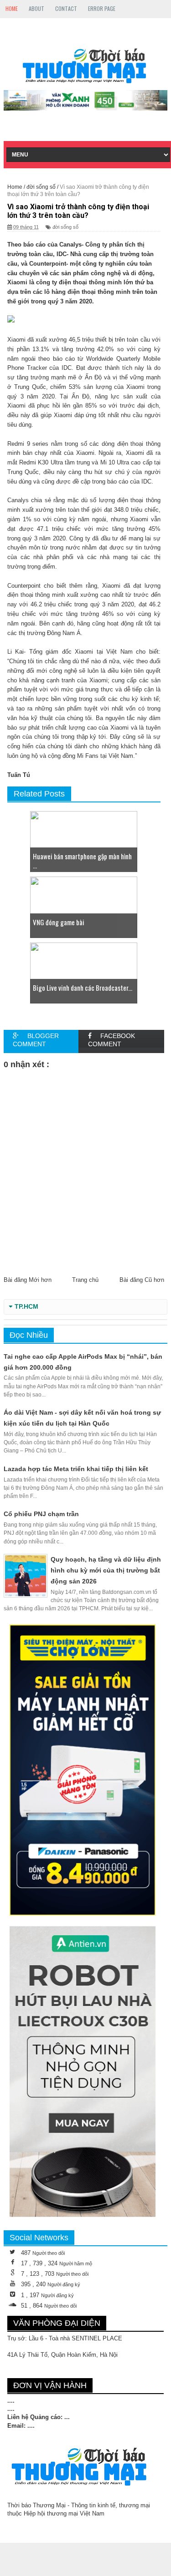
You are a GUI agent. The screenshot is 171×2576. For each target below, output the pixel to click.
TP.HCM (26, 1307)
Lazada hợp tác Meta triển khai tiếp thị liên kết (76, 1469)
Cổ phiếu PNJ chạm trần (41, 1514)
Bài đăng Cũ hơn (142, 1280)
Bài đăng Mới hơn (28, 1280)
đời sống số (65, 227)
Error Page (102, 8)
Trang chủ (85, 1280)
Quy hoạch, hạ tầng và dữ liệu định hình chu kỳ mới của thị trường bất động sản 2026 (106, 1570)
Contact (66, 8)
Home (12, 8)
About (36, 8)
